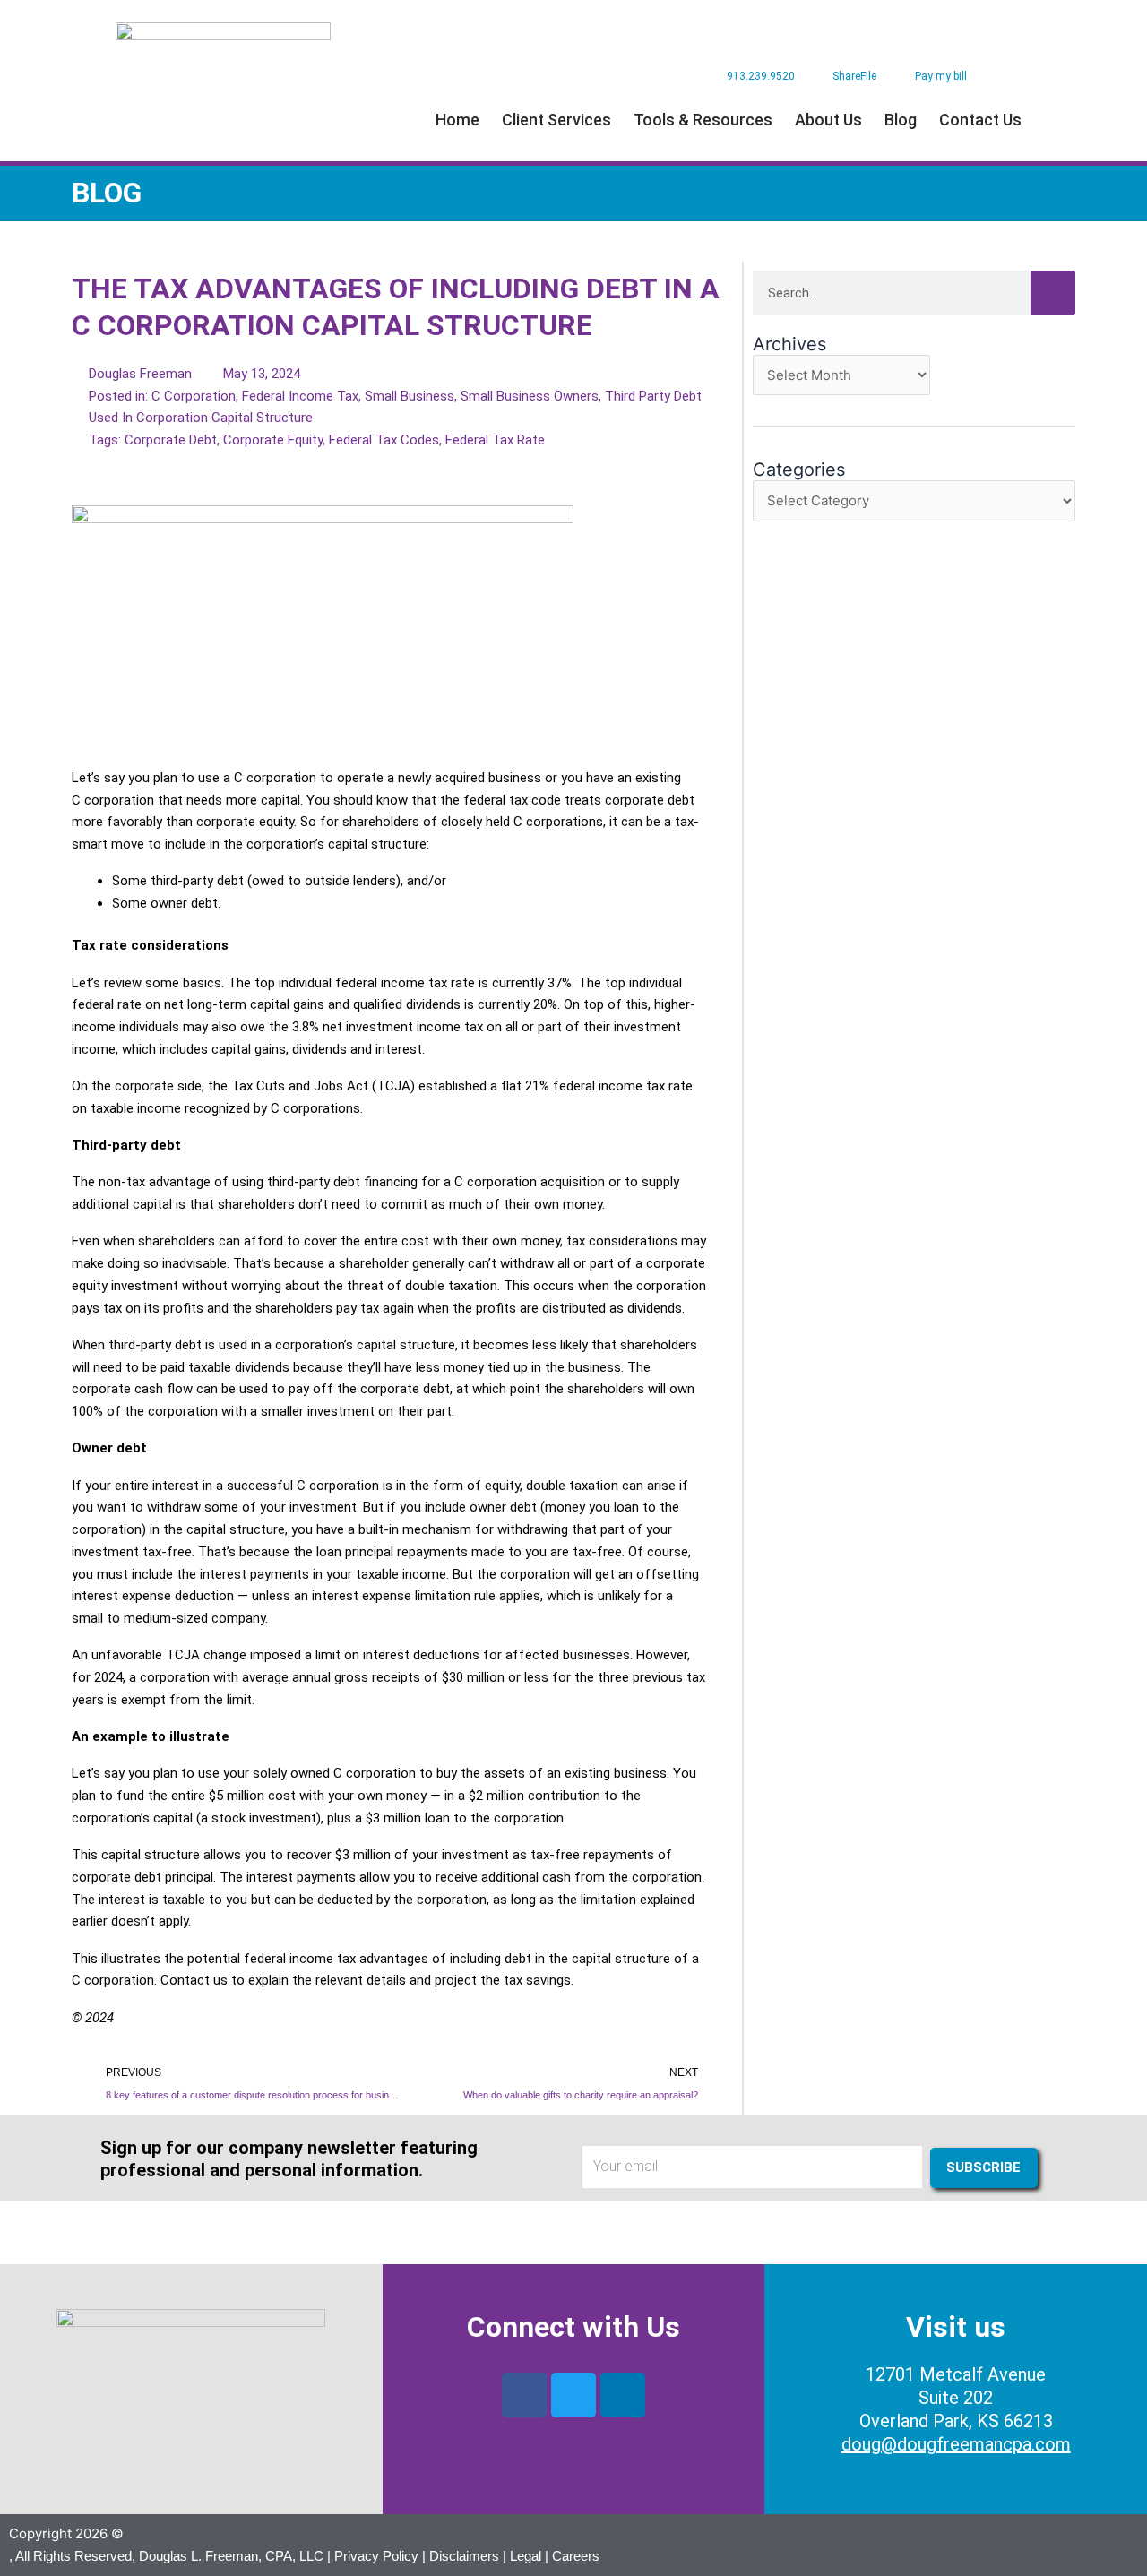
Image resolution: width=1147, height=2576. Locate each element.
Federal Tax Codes (384, 440)
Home (457, 120)
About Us (828, 120)
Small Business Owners (530, 396)
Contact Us (980, 120)
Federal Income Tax (300, 396)
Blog (901, 120)
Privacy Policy (376, 2556)
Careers (576, 2556)
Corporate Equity (273, 440)
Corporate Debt (171, 440)
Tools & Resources (703, 120)
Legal (526, 2556)
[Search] (1053, 293)
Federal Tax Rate (495, 440)
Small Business (410, 396)
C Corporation (194, 396)
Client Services (556, 120)
